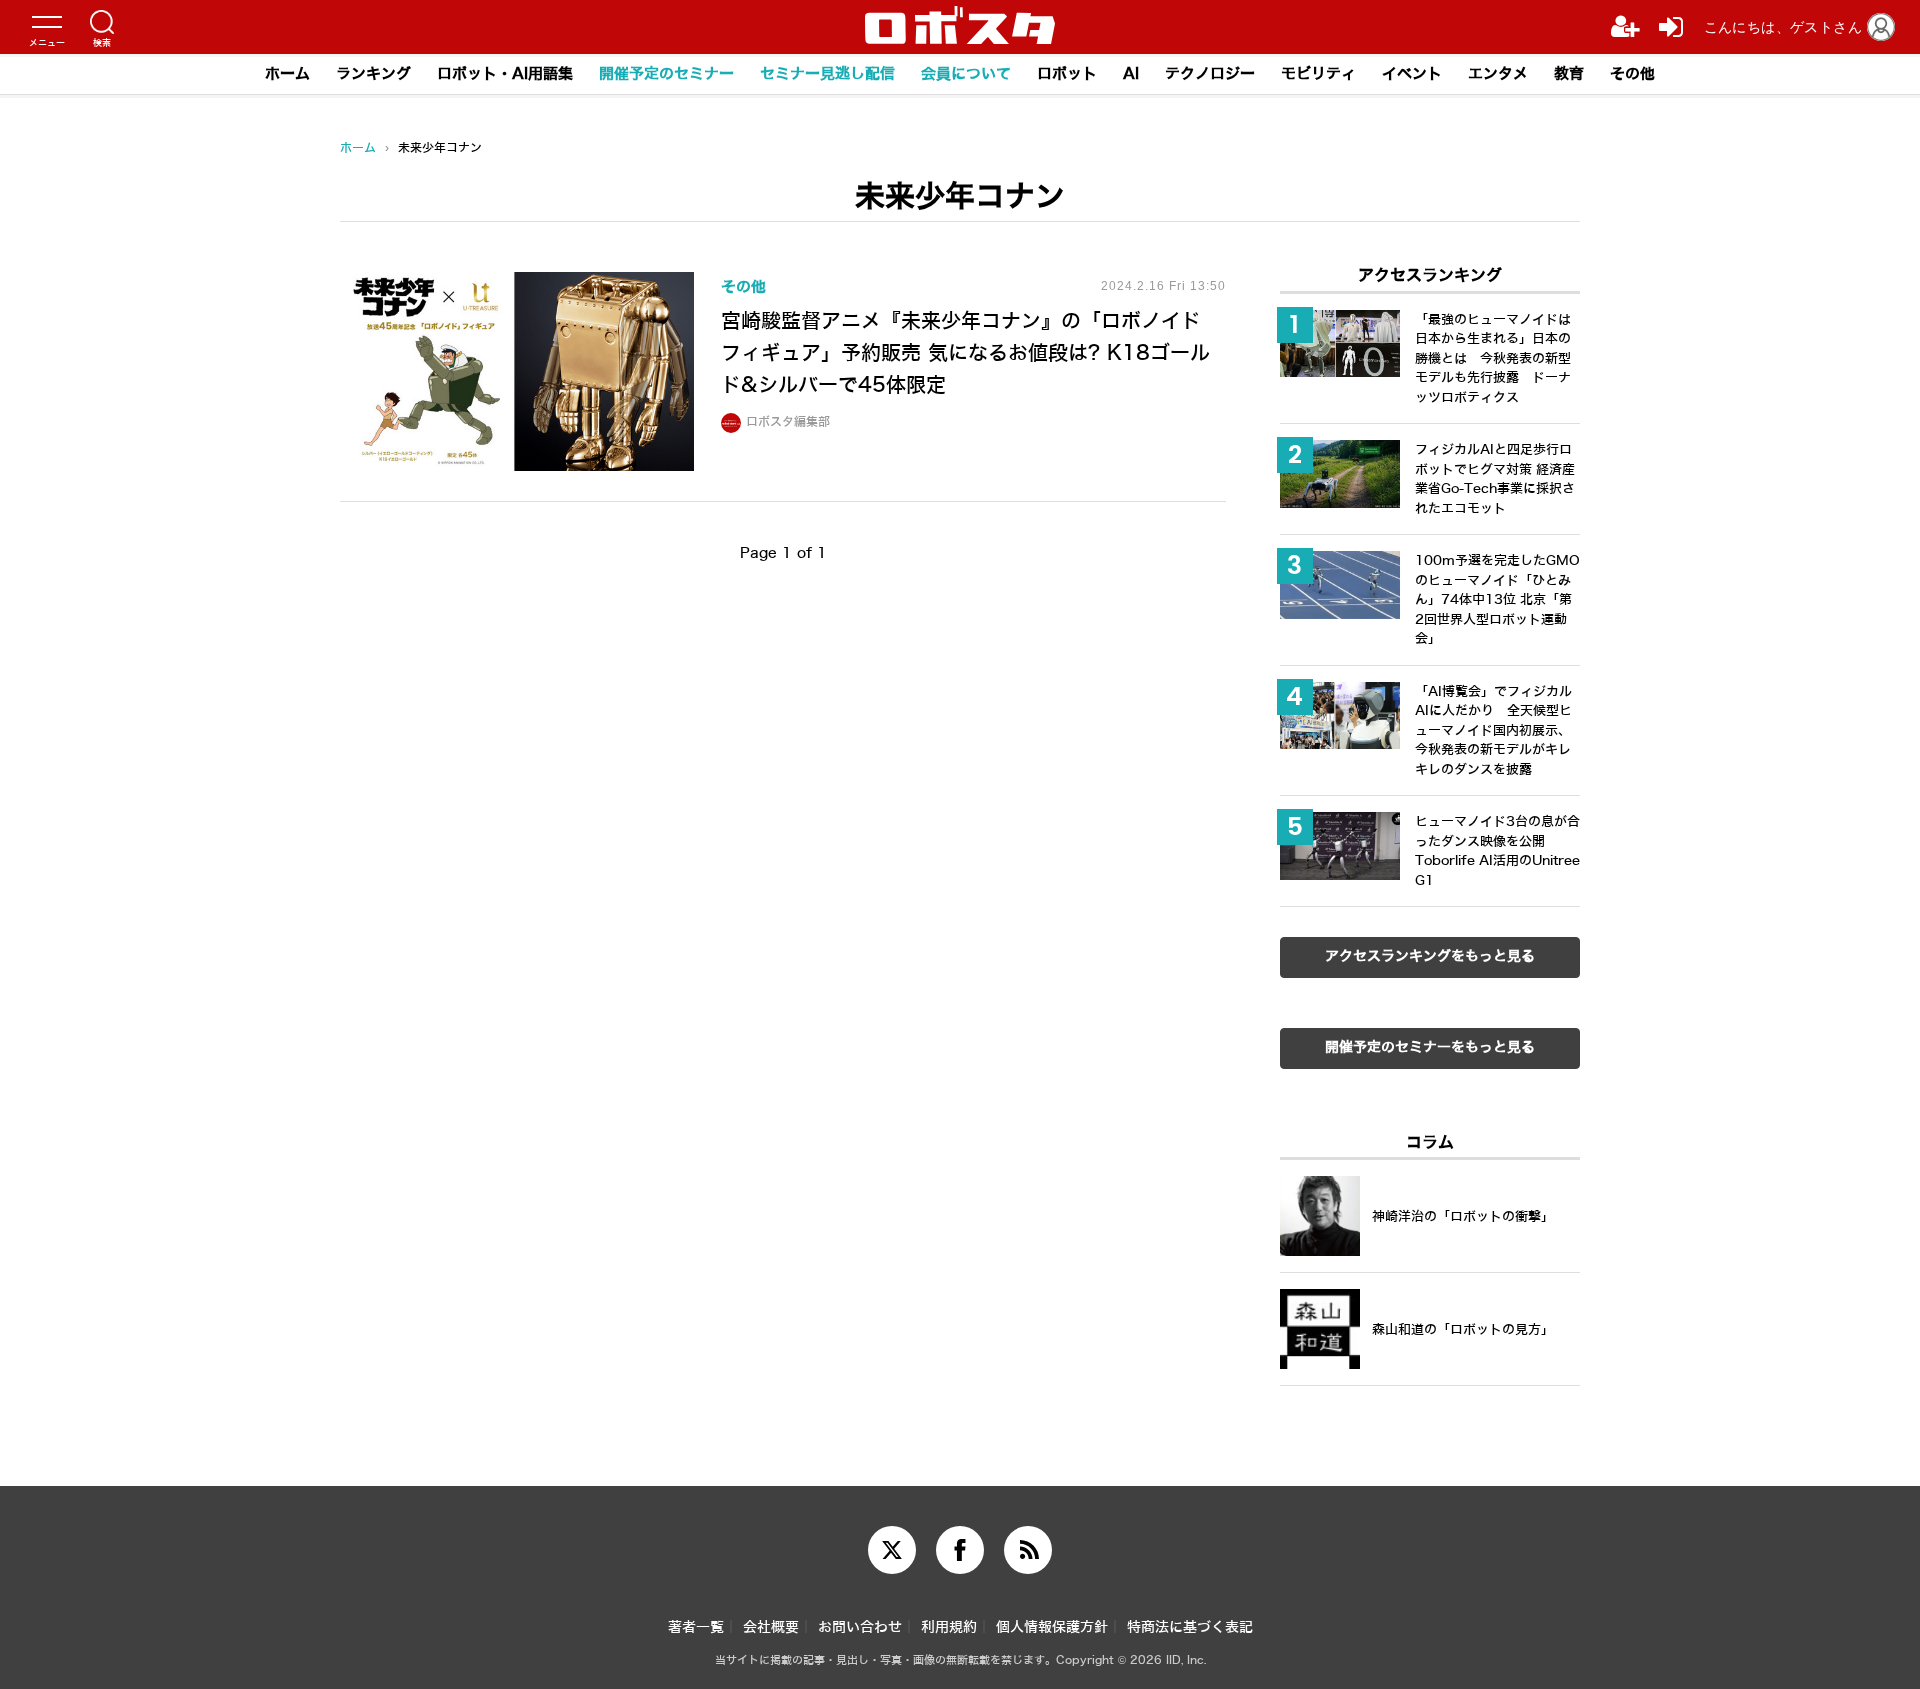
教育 (1569, 74)
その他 (1632, 74)
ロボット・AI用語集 (505, 74)
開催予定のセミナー (666, 74)
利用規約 (949, 1627)
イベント (1412, 74)
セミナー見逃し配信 (827, 74)
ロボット (1067, 74)
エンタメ (1498, 74)
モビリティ (1318, 74)
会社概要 (771, 1627)
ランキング (373, 74)
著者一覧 (696, 1627)
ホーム (287, 74)
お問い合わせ (860, 1627)
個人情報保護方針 (1052, 1627)
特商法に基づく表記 (1190, 1627)
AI (1131, 74)
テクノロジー (1210, 74)
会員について (966, 74)
